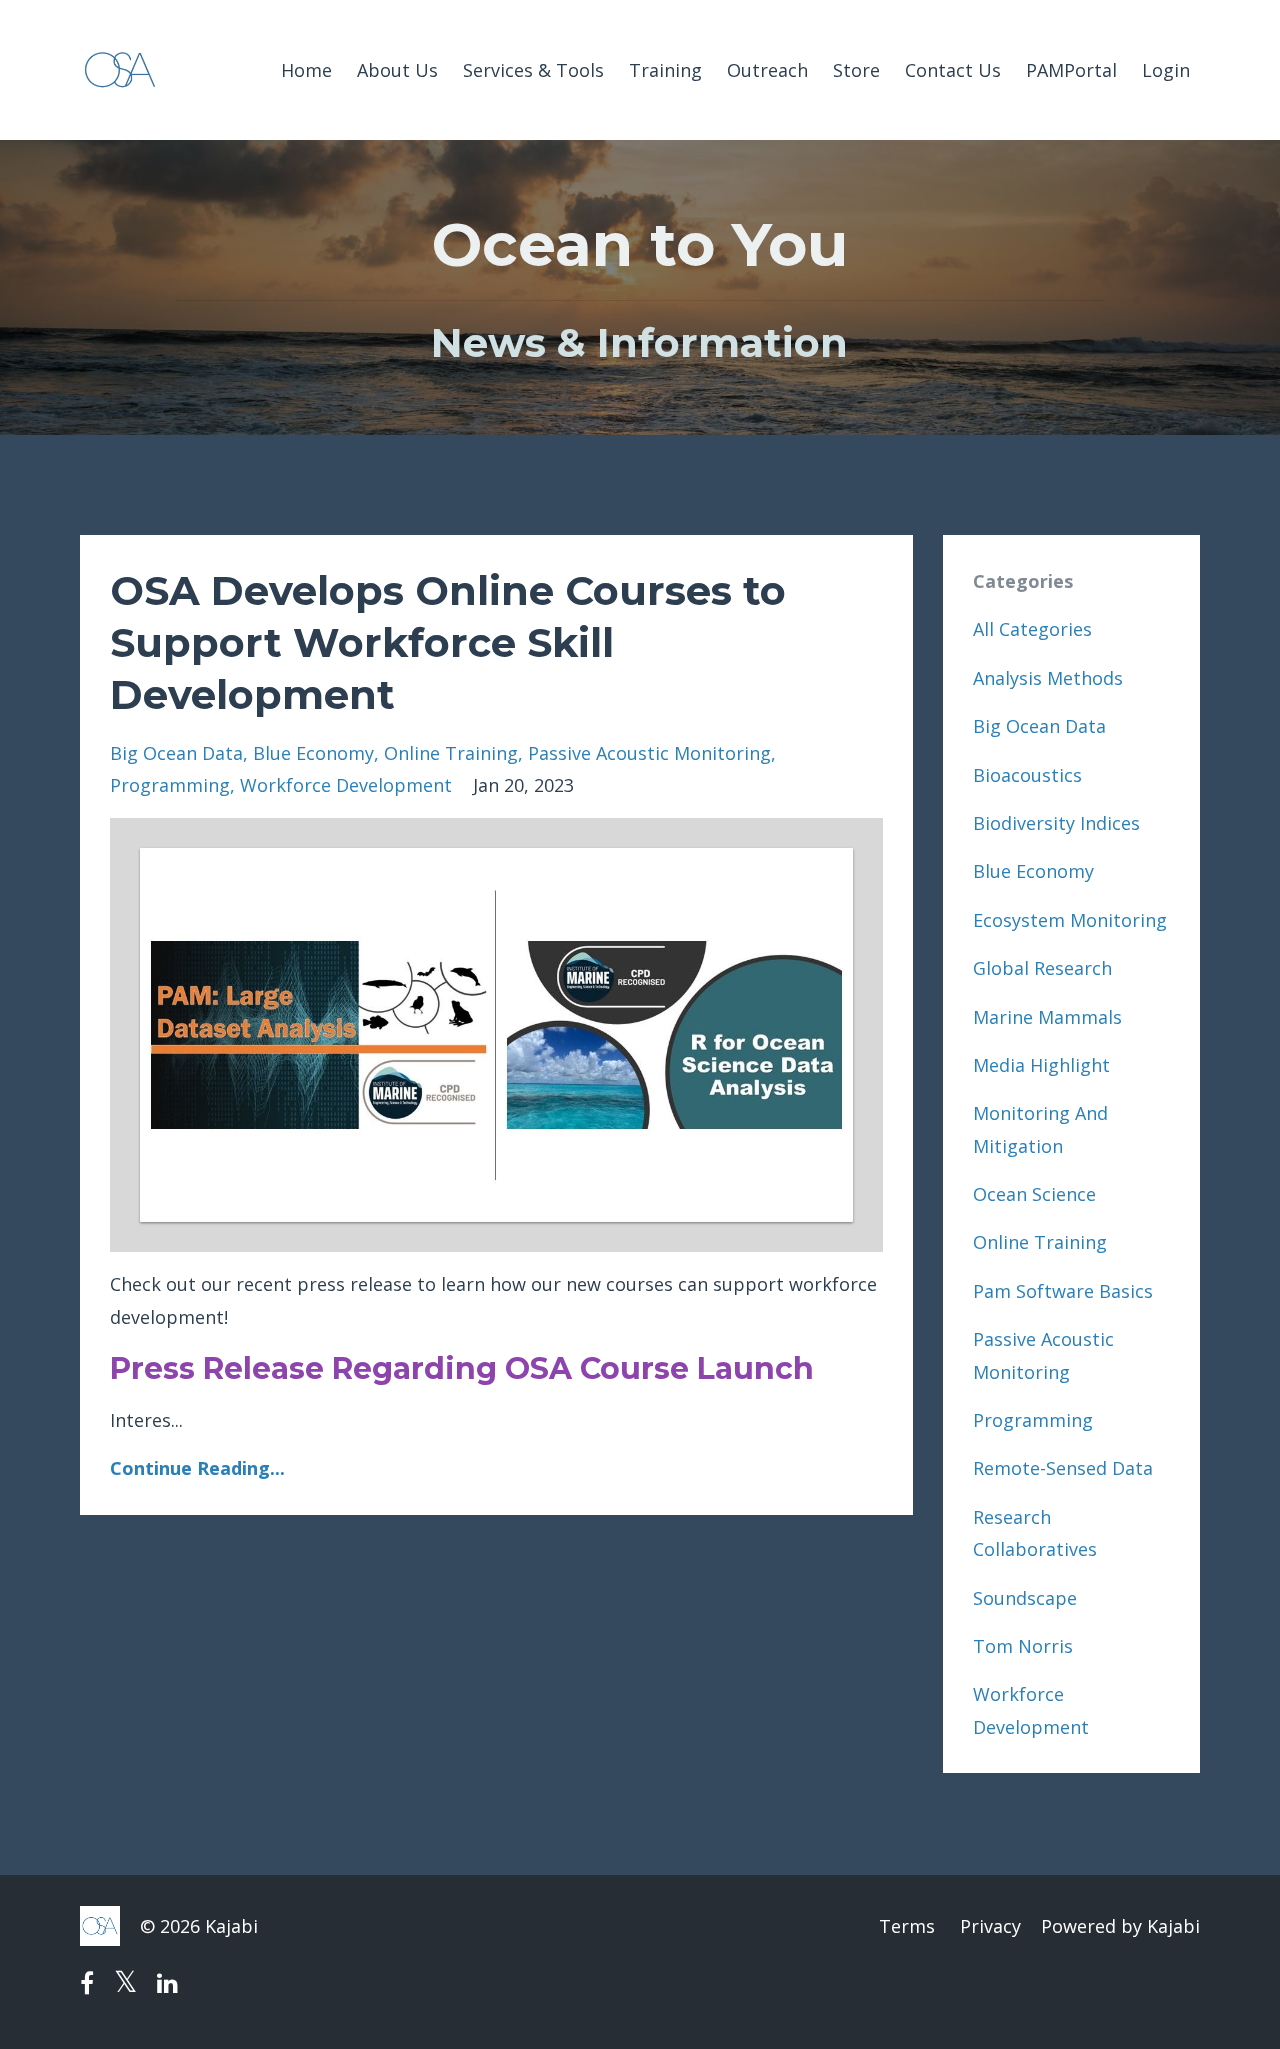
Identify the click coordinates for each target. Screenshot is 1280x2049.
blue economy (313, 753)
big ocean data (176, 753)
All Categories (1032, 629)
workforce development (346, 785)
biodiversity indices (1056, 823)
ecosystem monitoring (1070, 920)
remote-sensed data (1063, 1468)
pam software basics (1063, 1291)
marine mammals (1047, 1017)
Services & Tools (533, 70)
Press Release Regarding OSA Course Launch (462, 1368)
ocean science (1034, 1194)
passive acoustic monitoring (649, 753)
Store (856, 70)
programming (170, 785)
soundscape (1025, 1598)
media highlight (1041, 1065)
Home (306, 70)
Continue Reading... (197, 1468)
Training (665, 70)
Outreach (767, 70)
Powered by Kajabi (1120, 1926)
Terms (907, 1926)
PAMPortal (1071, 70)
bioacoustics (1027, 775)
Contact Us (953, 70)
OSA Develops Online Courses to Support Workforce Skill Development (448, 642)
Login (1166, 70)
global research (1042, 968)
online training (451, 753)
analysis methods (1048, 678)
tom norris (1023, 1646)
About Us (397, 70)
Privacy (990, 1926)
